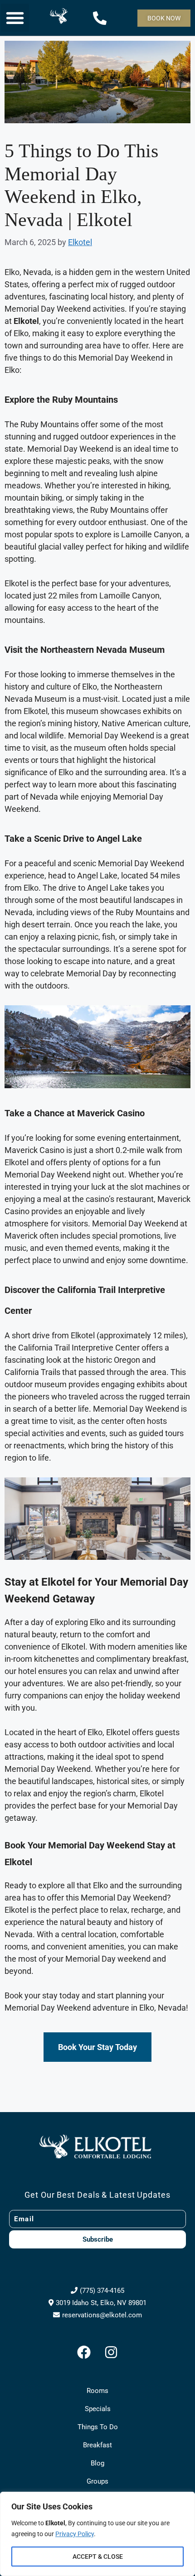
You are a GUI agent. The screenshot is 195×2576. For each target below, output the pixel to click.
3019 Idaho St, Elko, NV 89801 (101, 2303)
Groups (97, 2481)
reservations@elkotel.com (102, 2315)
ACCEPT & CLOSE (98, 2557)
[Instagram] (111, 2352)
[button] (15, 18)
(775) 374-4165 (102, 2291)
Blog (97, 2463)
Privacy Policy (75, 2534)
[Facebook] (84, 2352)
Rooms (97, 2391)
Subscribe (98, 2239)
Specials (98, 2409)
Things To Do (98, 2427)
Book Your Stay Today (97, 2047)
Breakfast (97, 2445)
